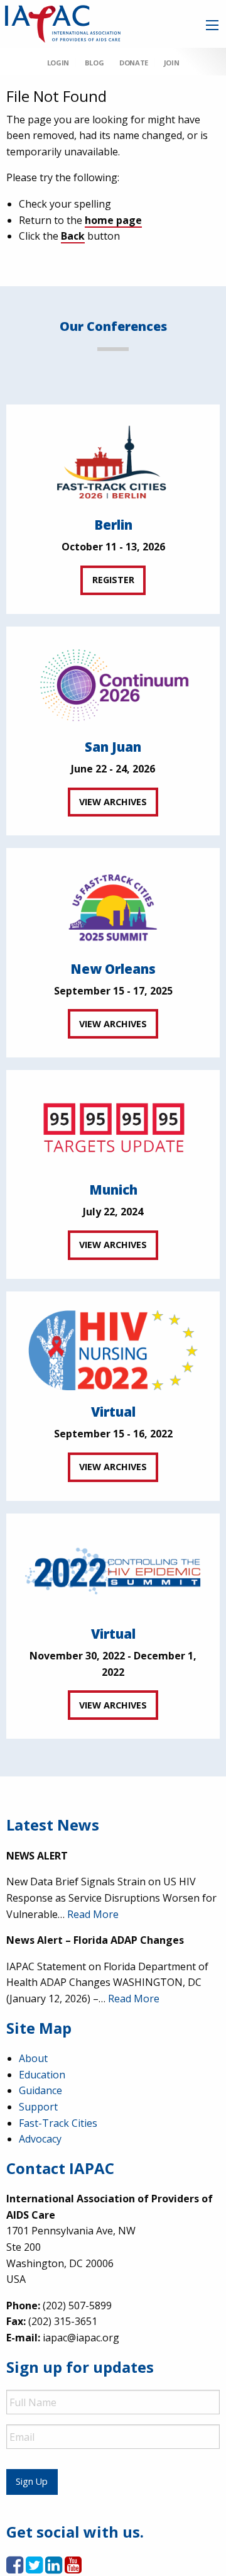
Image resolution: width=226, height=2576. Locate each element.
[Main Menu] (212, 25)
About (33, 2058)
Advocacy (40, 2139)
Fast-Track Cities (58, 2123)
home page (113, 220)
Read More (93, 1914)
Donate (134, 63)
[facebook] (15, 2568)
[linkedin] (54, 2568)
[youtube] (73, 2568)
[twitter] (34, 2568)
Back (73, 236)
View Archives (113, 802)
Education (42, 2075)
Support (38, 2107)
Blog (94, 63)
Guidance (40, 2090)
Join (171, 63)
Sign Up (32, 2481)
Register (113, 580)
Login (58, 63)
